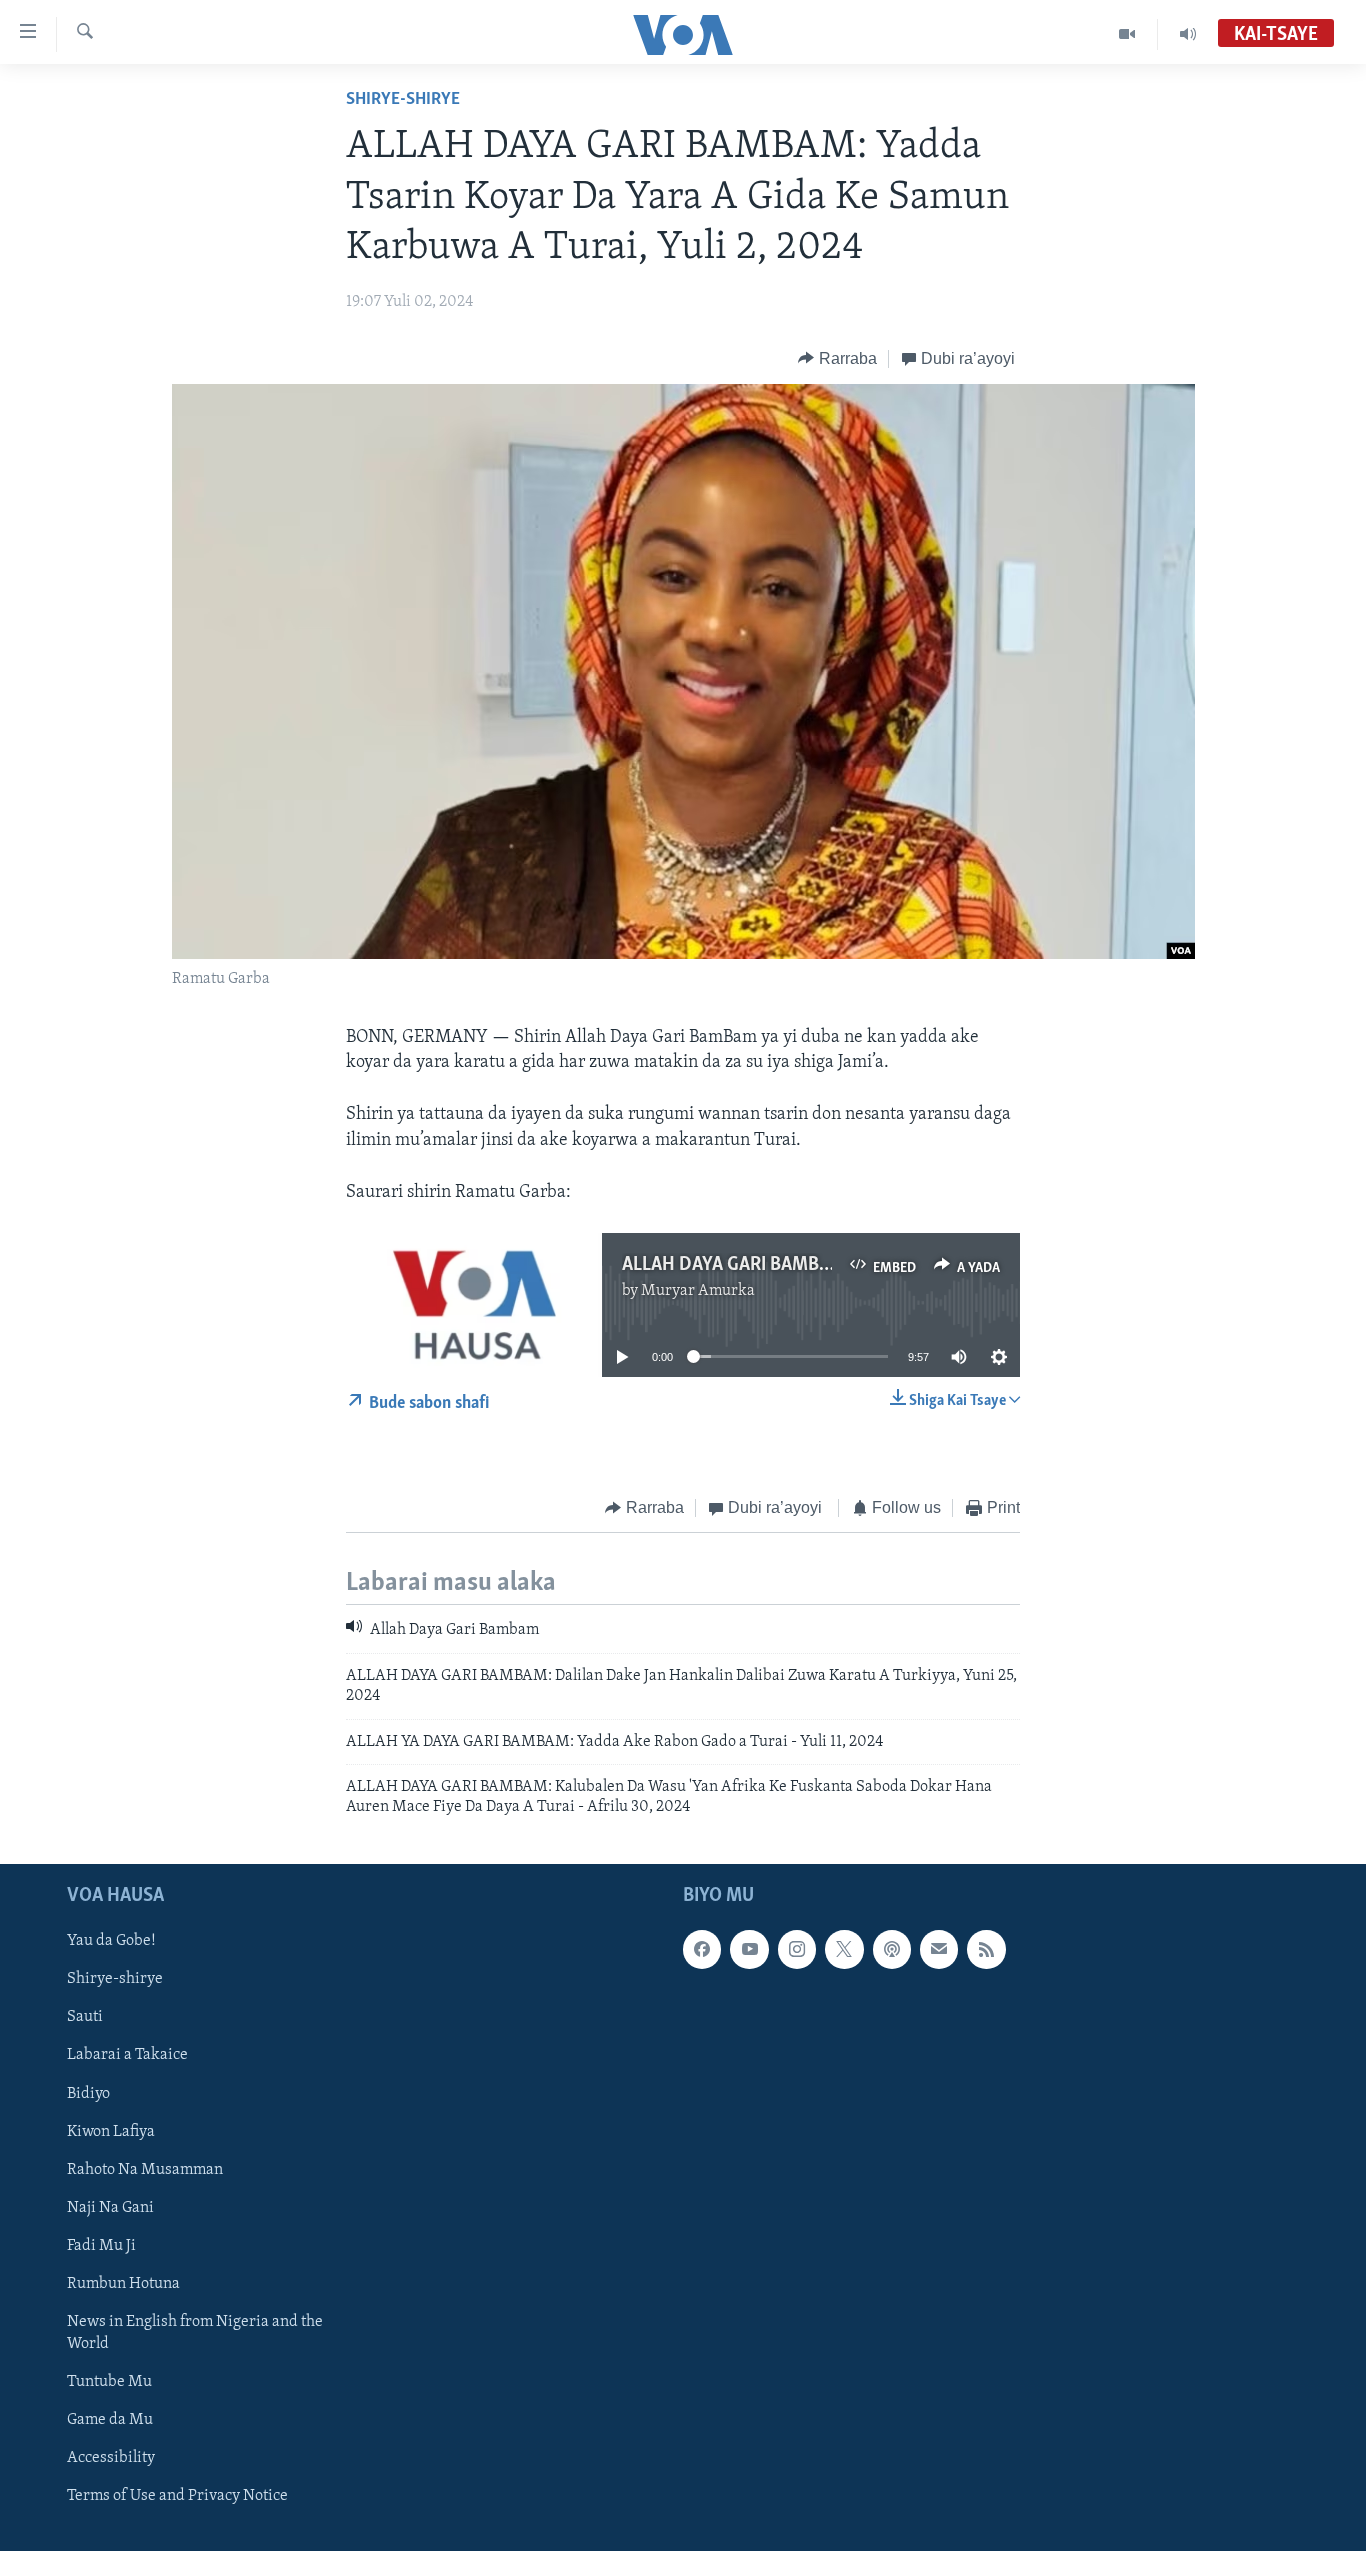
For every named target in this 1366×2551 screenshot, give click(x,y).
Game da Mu (110, 2420)
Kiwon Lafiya (111, 2131)
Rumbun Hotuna (123, 2284)
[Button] (837, 359)
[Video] (1127, 34)
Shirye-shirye (403, 100)
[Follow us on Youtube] (749, 1949)
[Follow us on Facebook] (702, 1949)
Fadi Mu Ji (101, 2246)
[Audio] (1188, 34)
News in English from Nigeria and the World (195, 2333)
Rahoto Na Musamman (145, 2169)
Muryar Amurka (698, 1291)
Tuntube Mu (109, 2382)
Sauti (85, 2017)
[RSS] (986, 1949)
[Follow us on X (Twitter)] (844, 1949)
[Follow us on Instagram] (797, 1949)
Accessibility (111, 2458)
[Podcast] (892, 1949)
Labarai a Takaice (127, 2055)
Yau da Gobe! (111, 1941)
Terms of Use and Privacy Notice (177, 2496)
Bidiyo (88, 2093)
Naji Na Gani (110, 2208)
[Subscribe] (939, 1949)
